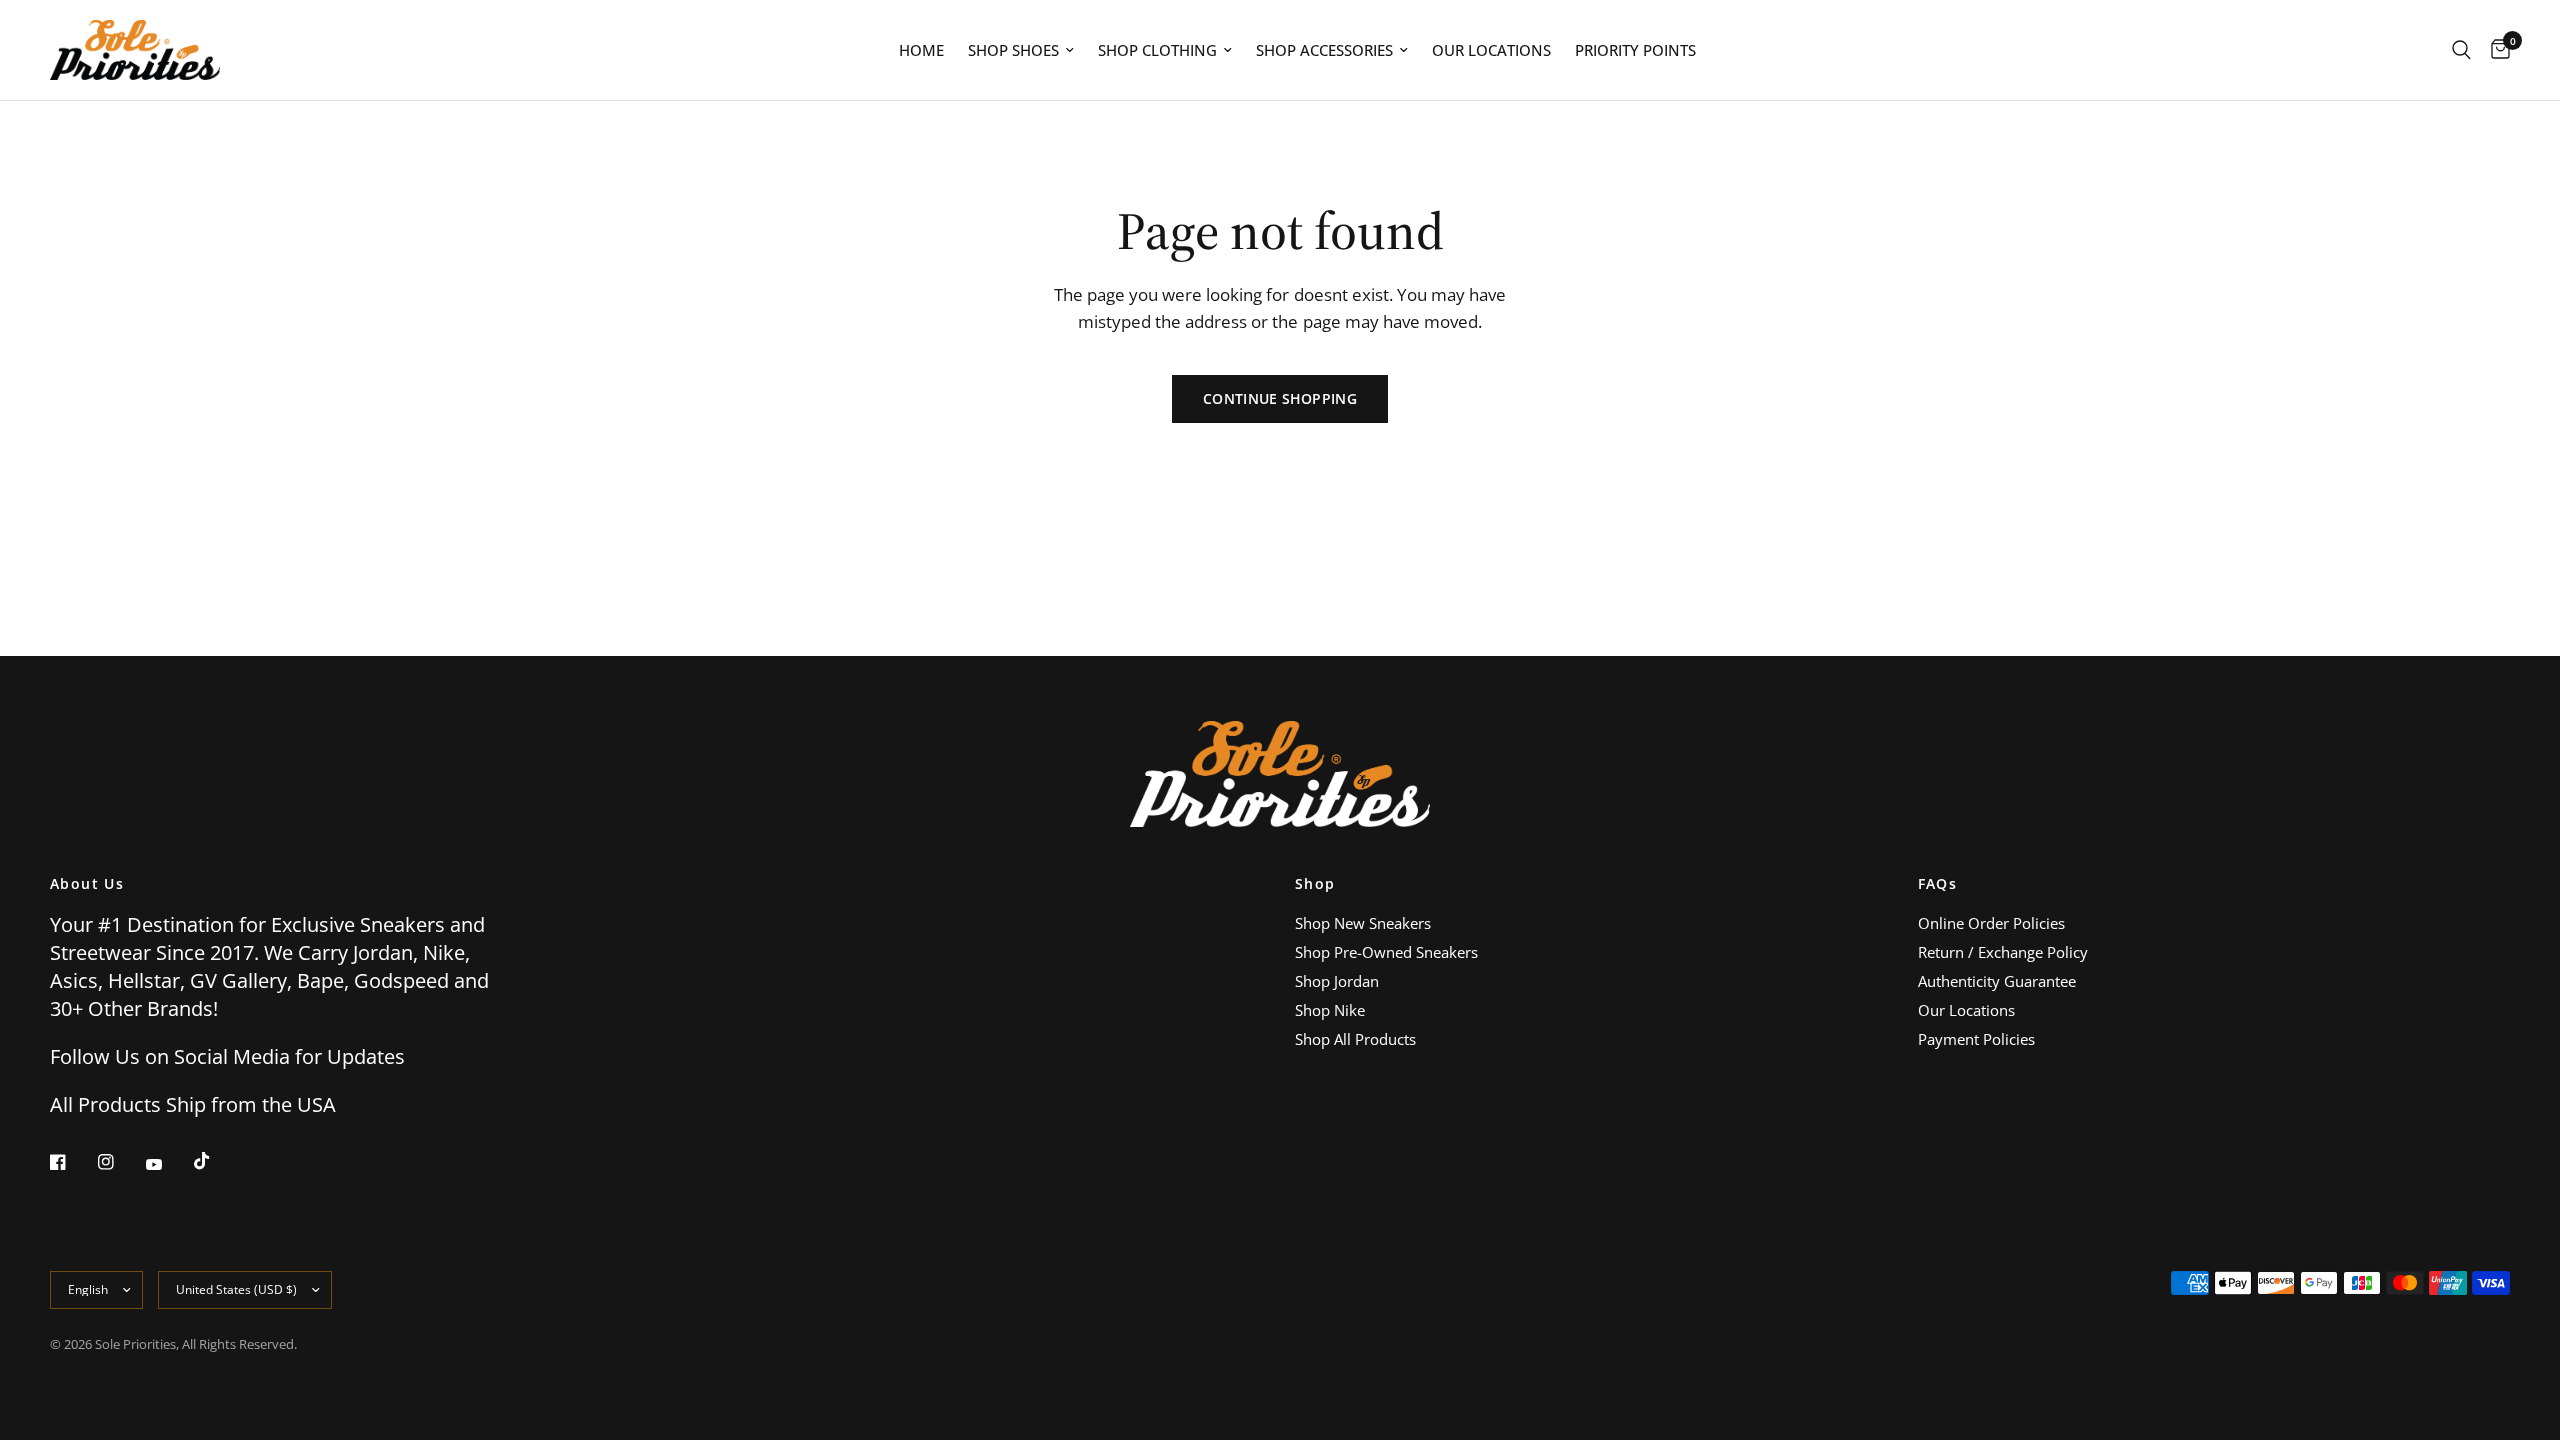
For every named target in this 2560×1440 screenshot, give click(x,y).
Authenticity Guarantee (1997, 981)
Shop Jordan (1337, 981)
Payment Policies (1976, 1039)
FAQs (1938, 884)
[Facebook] (72, 1162)
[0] (2495, 50)
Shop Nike (1330, 1010)
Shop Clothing (1157, 50)
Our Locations (1491, 50)
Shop (1315, 884)
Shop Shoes (1013, 50)
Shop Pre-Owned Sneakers (1386, 952)
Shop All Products (1355, 1039)
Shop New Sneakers (1363, 923)
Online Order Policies (1991, 923)
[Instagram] (120, 1162)
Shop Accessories (1324, 50)
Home (921, 50)
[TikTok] (216, 1161)
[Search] (2461, 50)
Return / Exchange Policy (2003, 952)
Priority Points (1635, 50)
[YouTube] (168, 1164)
